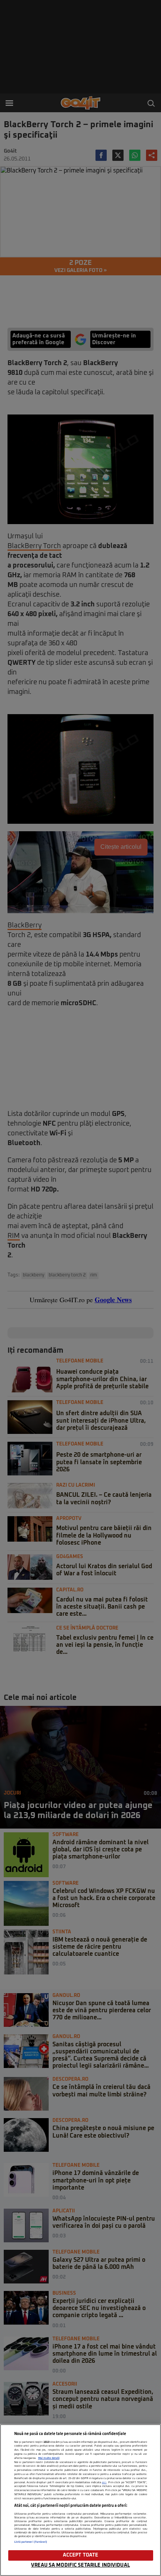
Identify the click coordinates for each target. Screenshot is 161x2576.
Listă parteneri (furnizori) (31, 2542)
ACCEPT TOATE (81, 2555)
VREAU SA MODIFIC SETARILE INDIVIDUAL (80, 2565)
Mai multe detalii (49, 2458)
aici (104, 2482)
